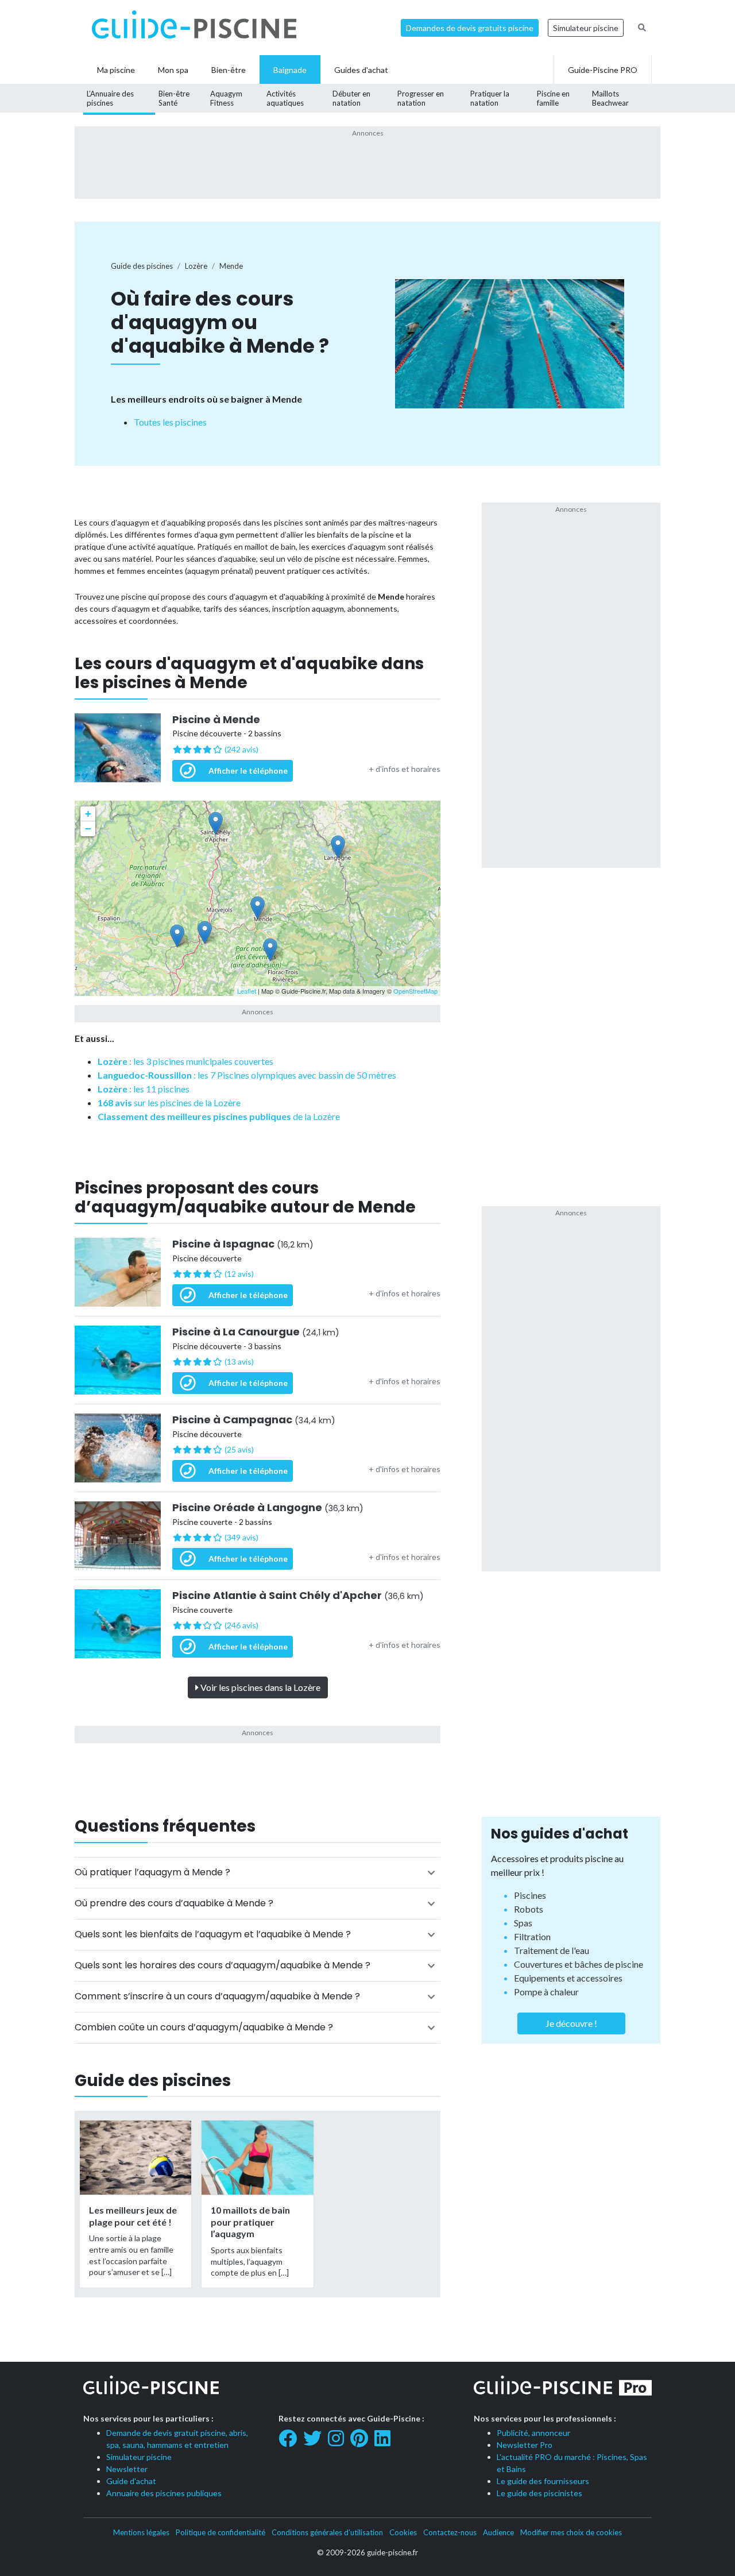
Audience (498, 2532)
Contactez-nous (450, 2532)
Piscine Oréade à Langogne (268, 1508)
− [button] (88, 829)
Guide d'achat (131, 2481)
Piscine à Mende (216, 720)
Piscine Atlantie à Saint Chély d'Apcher (298, 1596)
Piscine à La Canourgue (256, 1332)
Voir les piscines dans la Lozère (260, 1687)
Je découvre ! (571, 2023)
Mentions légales (141, 2532)
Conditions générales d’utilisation (327, 2532)
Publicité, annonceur (533, 2433)
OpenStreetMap (415, 991)
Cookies (403, 2532)
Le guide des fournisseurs (543, 2481)
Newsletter (127, 2469)
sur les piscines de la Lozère (169, 1102)
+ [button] (88, 814)
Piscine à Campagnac (254, 1420)
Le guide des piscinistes (539, 2493)
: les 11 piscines (144, 1089)
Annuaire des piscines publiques (164, 2493)
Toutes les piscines (170, 422)
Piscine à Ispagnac (243, 1244)
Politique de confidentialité (220, 2532)
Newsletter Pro (525, 2445)
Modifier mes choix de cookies (571, 2532)
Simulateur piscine (586, 28)
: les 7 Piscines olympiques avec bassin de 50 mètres (247, 1075)
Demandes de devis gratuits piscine (470, 28)
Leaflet (247, 991)
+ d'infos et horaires (405, 769)
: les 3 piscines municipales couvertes (185, 1061)
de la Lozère (219, 1116)
